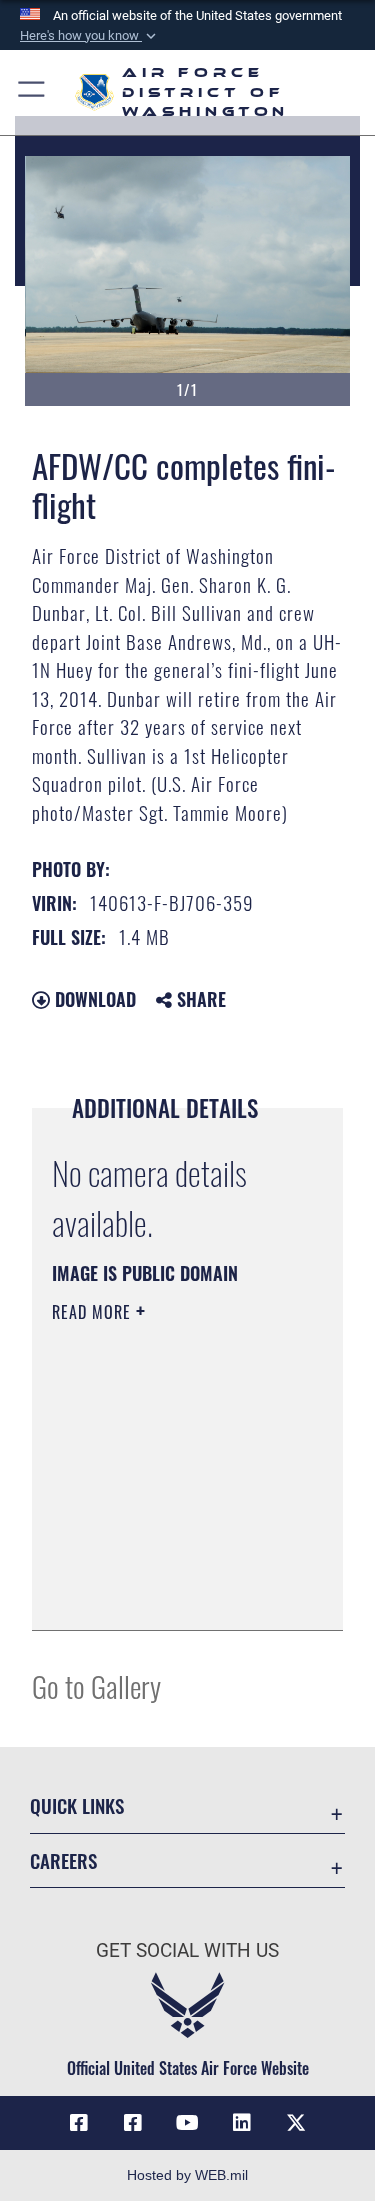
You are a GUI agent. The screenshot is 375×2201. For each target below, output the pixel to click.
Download (93, 999)
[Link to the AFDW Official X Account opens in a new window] (296, 2123)
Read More (94, 1312)
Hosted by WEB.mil (187, 2175)
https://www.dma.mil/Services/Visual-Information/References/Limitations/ (173, 1593)
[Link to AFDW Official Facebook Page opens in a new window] (79, 2123)
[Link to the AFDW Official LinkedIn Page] (242, 2123)
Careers (63, 1860)
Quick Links (77, 1805)
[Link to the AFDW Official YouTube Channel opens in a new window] (188, 2123)
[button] (90, 36)
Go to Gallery (96, 1685)
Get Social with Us (187, 1950)
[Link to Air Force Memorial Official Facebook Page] (133, 2123)
